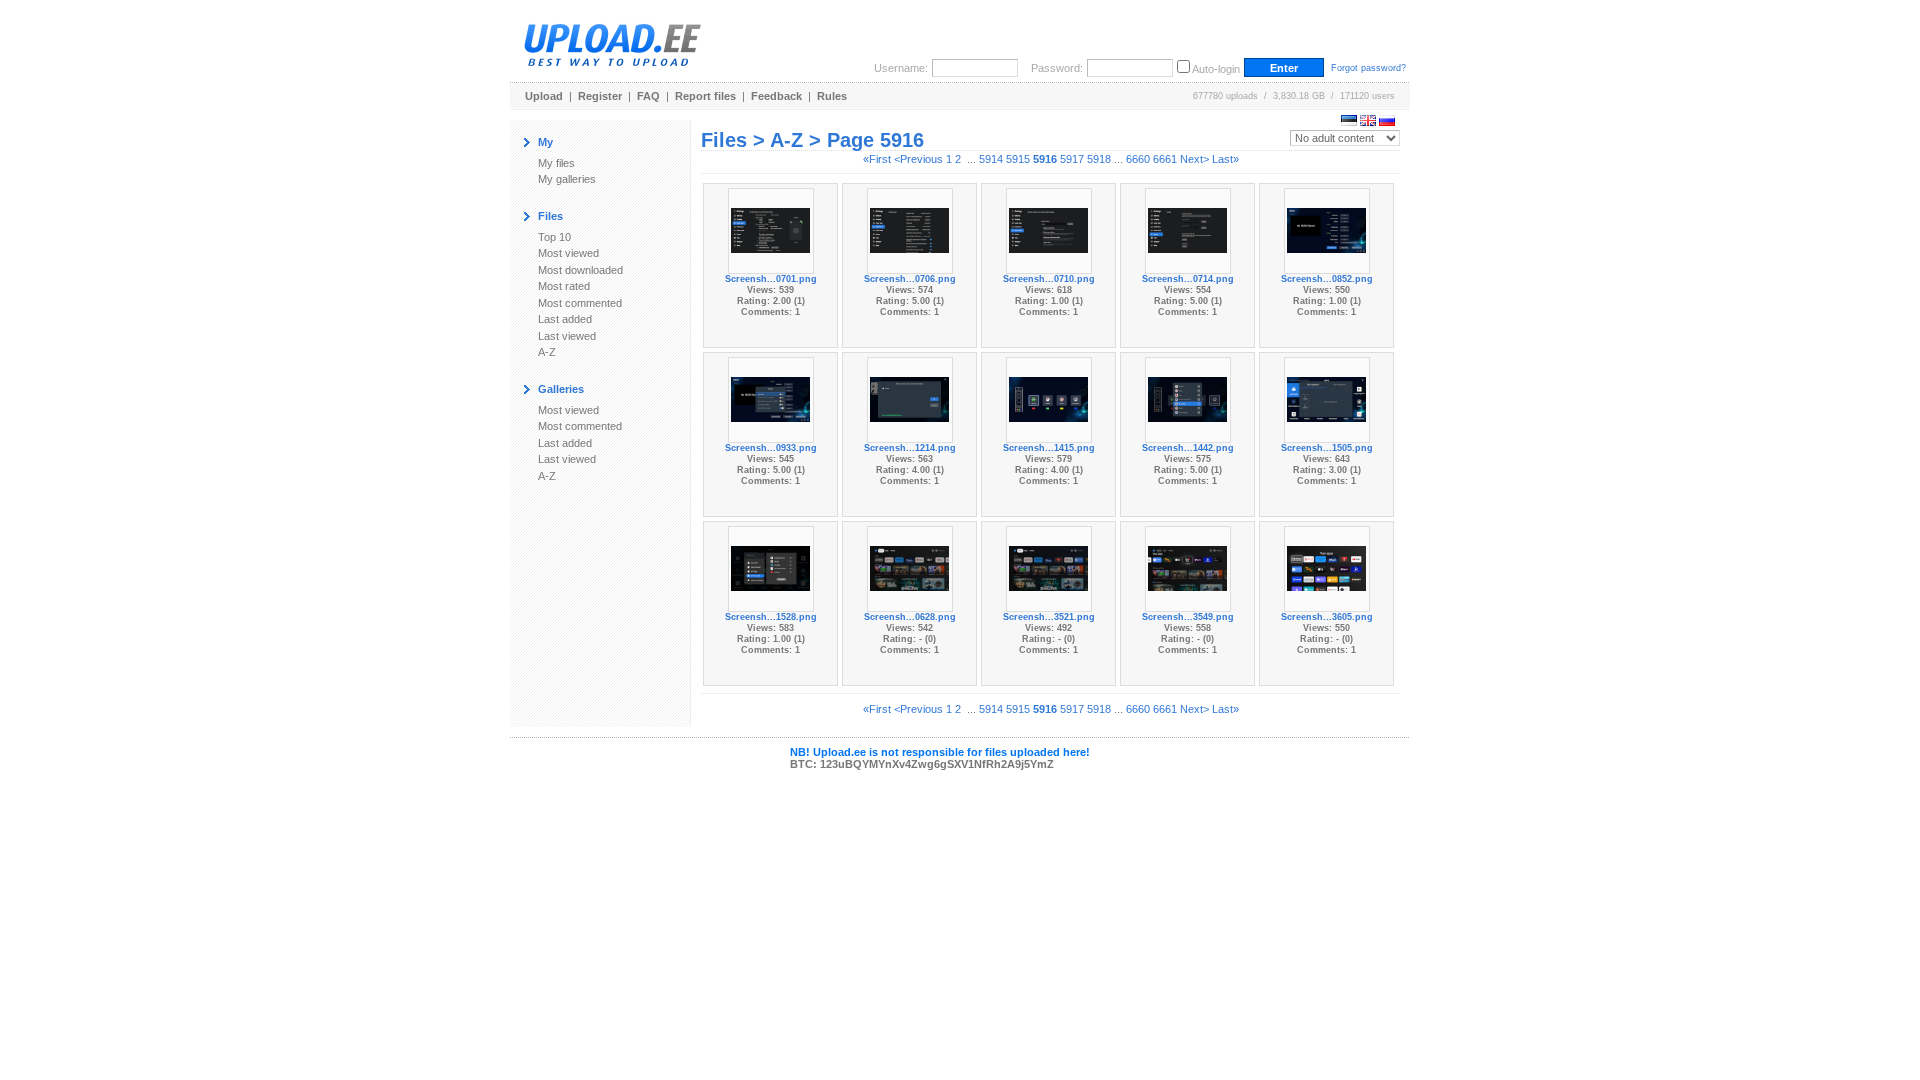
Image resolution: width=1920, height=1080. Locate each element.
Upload (544, 96)
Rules (832, 96)
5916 (1045, 159)
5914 (991, 159)
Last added (565, 319)
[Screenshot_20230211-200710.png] (1049, 229)
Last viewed (567, 336)
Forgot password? (1368, 68)
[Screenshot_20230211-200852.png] (1327, 229)
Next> (1194, 159)
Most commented (580, 303)
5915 (1018, 159)
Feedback (776, 96)
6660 (1138, 159)
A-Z (547, 352)
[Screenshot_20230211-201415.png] (1049, 398)
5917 (1072, 159)
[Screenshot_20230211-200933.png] (771, 398)
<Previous (918, 159)
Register (600, 96)
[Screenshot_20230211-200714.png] (1188, 229)
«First (877, 159)
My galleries (567, 179)
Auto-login (1216, 69)
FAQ (648, 96)
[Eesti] (1349, 122)
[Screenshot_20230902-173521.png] (1049, 567)
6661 (1165, 159)
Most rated (564, 286)
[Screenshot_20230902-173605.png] (1327, 567)
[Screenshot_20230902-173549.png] (1188, 567)
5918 (1099, 159)
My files (556, 163)
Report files (705, 96)
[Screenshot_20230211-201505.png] (1327, 398)
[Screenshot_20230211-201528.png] (771, 567)
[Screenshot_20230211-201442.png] (1188, 398)
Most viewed (568, 253)
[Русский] (1387, 122)
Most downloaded (580, 270)
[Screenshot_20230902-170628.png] (910, 567)
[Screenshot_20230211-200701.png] (771, 229)
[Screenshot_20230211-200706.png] (910, 229)
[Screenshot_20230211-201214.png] (910, 398)
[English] (1368, 122)
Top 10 (554, 237)
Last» (1225, 159)
